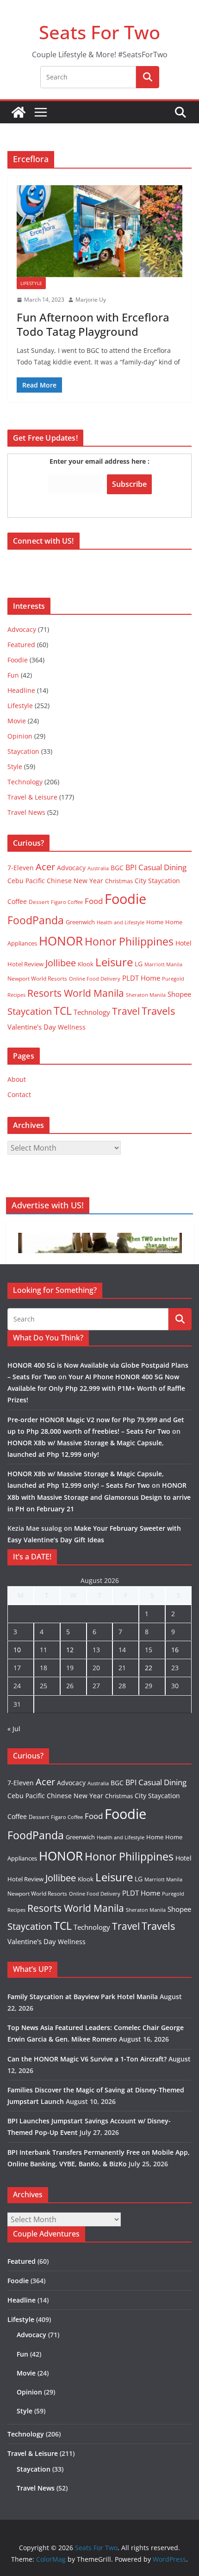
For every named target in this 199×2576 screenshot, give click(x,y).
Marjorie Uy (91, 300)
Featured (21, 645)
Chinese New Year (75, 881)
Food (94, 901)
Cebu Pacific (26, 881)
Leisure (114, 962)
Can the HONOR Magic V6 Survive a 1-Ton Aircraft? (87, 2059)
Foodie (18, 660)
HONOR (61, 941)
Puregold (173, 979)
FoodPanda (36, 920)
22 (149, 1668)
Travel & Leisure (32, 797)
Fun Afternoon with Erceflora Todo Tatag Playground (93, 324)
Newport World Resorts (37, 979)
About (17, 1079)
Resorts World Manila (76, 993)
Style (15, 767)
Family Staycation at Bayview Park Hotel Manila (83, 1997)
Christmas (119, 881)
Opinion (20, 736)
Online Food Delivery (95, 979)
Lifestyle (31, 283)
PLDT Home (141, 978)
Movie (17, 721)
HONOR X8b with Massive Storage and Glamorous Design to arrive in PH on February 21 (99, 1497)
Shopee (179, 994)
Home (155, 922)
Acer (45, 867)
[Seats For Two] (19, 112)
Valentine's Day (32, 1027)
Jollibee (61, 963)
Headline (21, 690)
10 (17, 1650)
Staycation (23, 751)
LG (139, 964)
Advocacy (22, 629)
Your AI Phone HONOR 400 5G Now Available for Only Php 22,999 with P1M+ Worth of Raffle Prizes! (96, 1388)
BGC (117, 868)
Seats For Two (99, 32)
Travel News (26, 812)
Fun (13, 675)
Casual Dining (162, 867)
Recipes (16, 995)
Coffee (17, 901)
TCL (63, 1011)
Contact (19, 1094)
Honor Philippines (129, 941)
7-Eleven (21, 868)
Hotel (183, 943)
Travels (158, 1011)
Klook (86, 964)
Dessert (39, 902)
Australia (98, 868)
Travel (126, 1011)
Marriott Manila (163, 964)
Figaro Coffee (67, 902)
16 (175, 1650)
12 (70, 1650)
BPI (131, 867)
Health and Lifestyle (121, 922)
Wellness (72, 1027)
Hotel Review (25, 964)
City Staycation (157, 881)
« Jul (14, 1729)
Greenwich (80, 922)
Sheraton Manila (146, 995)
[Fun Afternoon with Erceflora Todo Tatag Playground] (99, 231)
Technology (25, 782)
